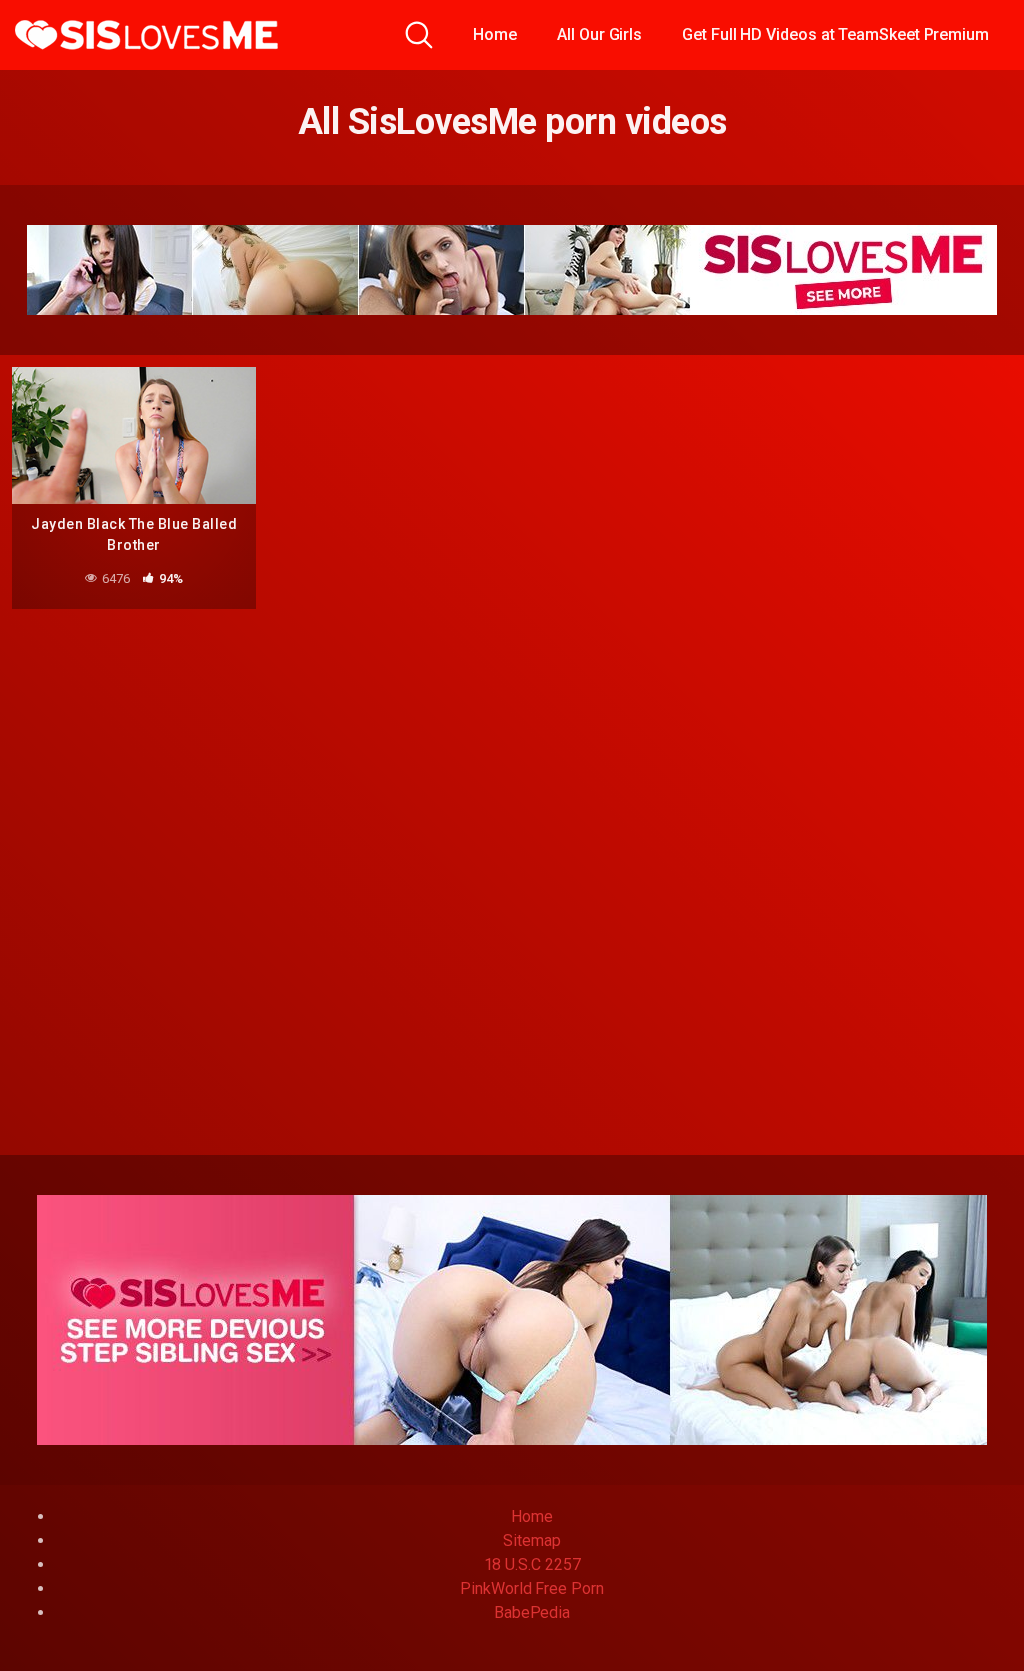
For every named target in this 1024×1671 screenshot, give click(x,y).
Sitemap (531, 1540)
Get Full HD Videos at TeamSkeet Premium (835, 34)
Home (495, 34)
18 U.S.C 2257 (532, 1564)
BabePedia (532, 1612)
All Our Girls (599, 34)
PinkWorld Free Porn (531, 1588)
